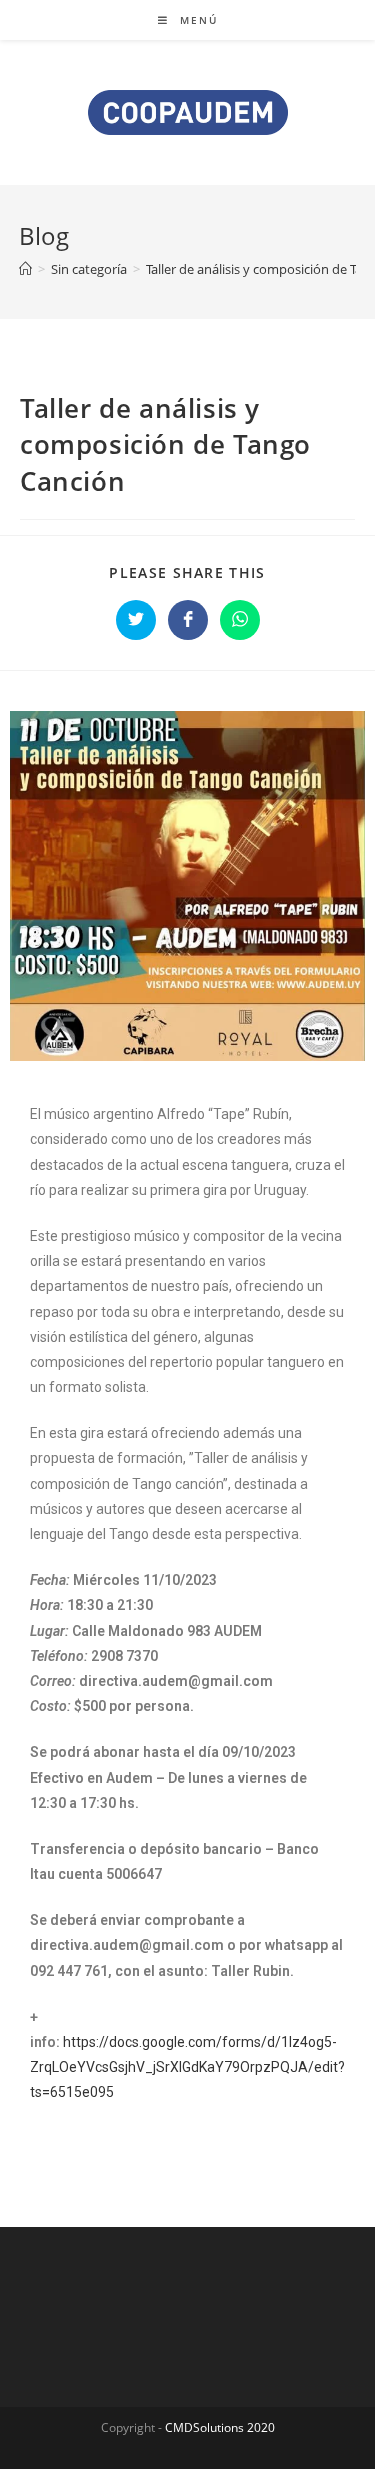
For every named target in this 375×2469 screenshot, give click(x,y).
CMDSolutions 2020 (220, 2427)
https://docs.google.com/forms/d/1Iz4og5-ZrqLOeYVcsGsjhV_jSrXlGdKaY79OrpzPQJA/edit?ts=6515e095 (187, 2067)
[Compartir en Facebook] (188, 620)
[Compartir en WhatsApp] (240, 620)
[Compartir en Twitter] (136, 620)
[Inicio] (25, 269)
